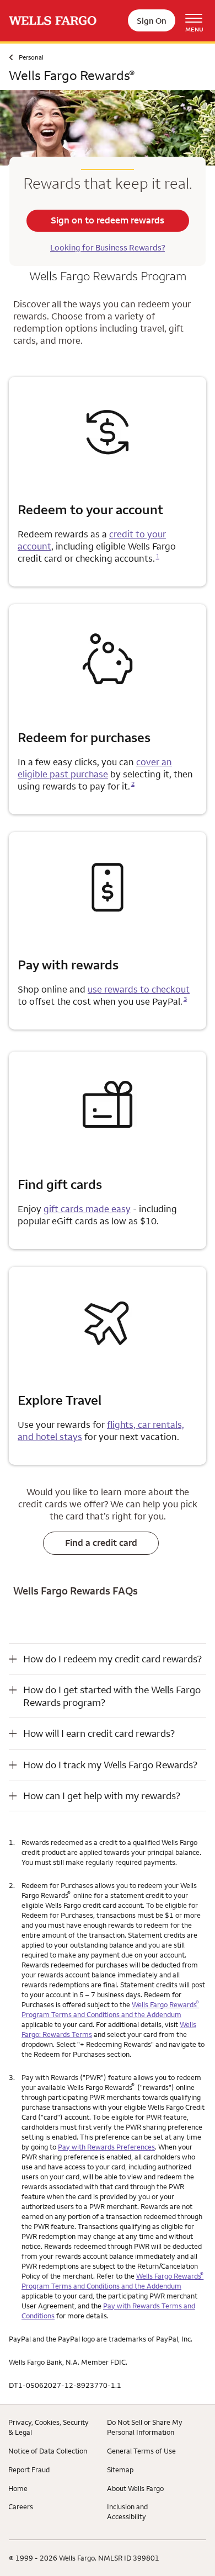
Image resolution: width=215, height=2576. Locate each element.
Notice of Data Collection (48, 2451)
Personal (31, 57)
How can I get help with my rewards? (102, 1796)
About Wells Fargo (135, 2488)
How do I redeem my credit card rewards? (112, 1659)
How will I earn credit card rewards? (99, 1733)
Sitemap (120, 2470)
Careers (21, 2506)
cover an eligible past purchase (95, 768)
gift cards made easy (87, 1209)
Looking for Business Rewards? (108, 247)
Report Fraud (29, 2470)
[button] (108, 1659)
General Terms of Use (141, 2451)
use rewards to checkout (139, 989)
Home (18, 2488)
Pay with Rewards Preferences (106, 2147)
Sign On (152, 21)
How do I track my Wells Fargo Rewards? (110, 1765)
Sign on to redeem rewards (108, 220)
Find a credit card (101, 1543)
